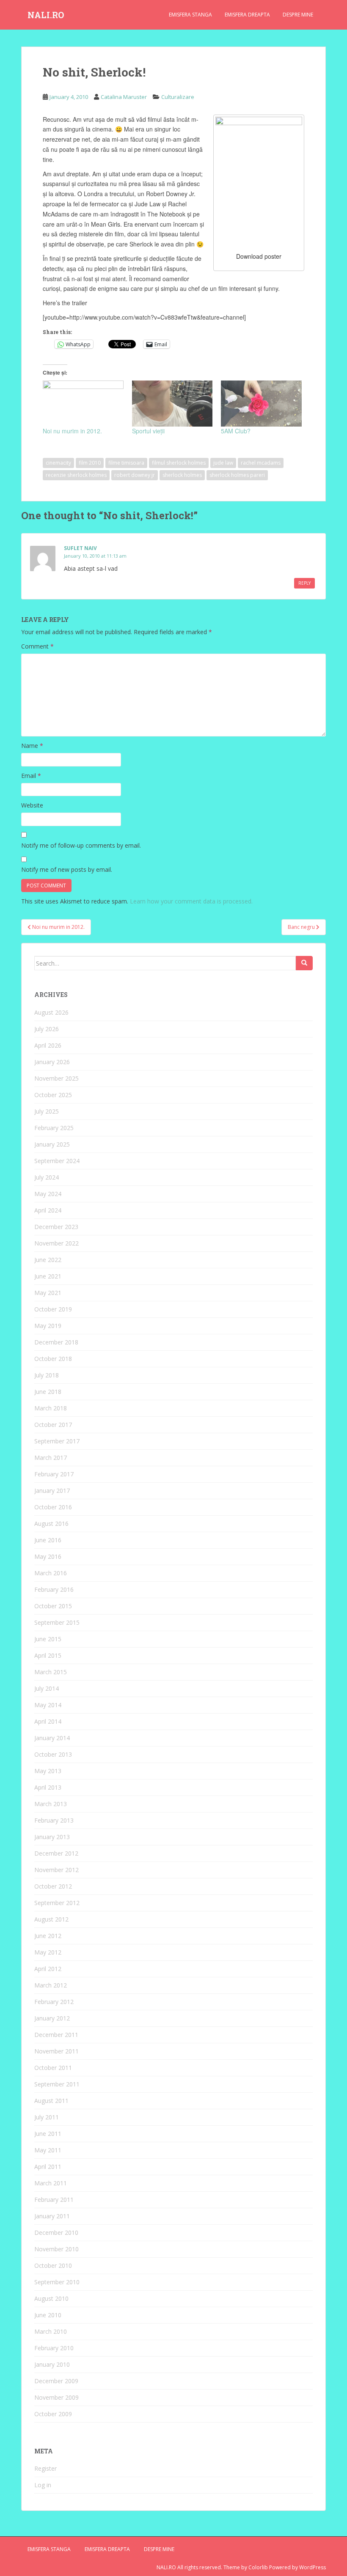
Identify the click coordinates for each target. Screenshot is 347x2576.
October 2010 (53, 2265)
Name (32, 746)
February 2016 (54, 1589)
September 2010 (57, 2282)
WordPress (313, 2567)
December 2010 (56, 2232)
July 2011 (47, 2117)
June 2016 (48, 1540)
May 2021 (48, 1293)
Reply (304, 583)
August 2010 (51, 2298)
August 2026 (51, 1012)
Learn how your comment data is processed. (191, 901)
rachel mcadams (261, 463)
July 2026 (47, 1029)
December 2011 (56, 2035)
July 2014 (47, 1688)
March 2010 (51, 2331)
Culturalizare (178, 97)
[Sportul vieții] (172, 404)
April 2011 (48, 2167)
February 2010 (54, 2348)
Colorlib (258, 2567)
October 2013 (53, 1754)
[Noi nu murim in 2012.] (83, 404)
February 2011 (54, 2200)
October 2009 (53, 2414)
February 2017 (54, 1474)
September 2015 (57, 1622)
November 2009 (56, 2397)
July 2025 (47, 1111)
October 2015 (53, 1606)
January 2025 (52, 1144)
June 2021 (48, 1276)
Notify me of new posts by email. (67, 869)
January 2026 (52, 1062)
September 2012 (57, 1903)
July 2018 (47, 1375)
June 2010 (48, 2315)
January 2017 (52, 1491)
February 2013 (54, 1820)
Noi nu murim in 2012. (72, 431)
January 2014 (52, 1738)
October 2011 (53, 2068)
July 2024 (47, 1177)
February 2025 (54, 1128)
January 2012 (52, 2018)
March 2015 (51, 1672)
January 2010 (52, 2364)
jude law (223, 463)
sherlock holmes (182, 475)
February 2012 (54, 2002)
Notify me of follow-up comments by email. (81, 845)
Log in (43, 2485)
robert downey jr (135, 475)
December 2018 (56, 1342)
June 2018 (48, 1392)
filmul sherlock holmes (179, 463)
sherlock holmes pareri (237, 475)
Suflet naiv (80, 548)
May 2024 (48, 1194)
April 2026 (48, 1045)
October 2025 (53, 1095)
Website (32, 805)
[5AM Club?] (261, 404)
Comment (37, 646)
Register (45, 2468)
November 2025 (56, 1078)
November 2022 (56, 1243)
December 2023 (56, 1227)
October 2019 (53, 1309)
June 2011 (48, 2134)
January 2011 (52, 2216)
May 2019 (48, 1326)
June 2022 (48, 1260)
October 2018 (53, 1359)
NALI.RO (46, 15)
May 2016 (48, 1556)
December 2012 (56, 1853)
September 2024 (57, 1161)
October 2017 (53, 1425)
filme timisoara (126, 463)
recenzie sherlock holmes (76, 475)
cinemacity (58, 463)
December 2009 (56, 2381)
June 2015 (48, 1639)
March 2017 (51, 1458)
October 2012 (53, 1886)
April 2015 (48, 1655)
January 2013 (52, 1837)
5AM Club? (236, 431)
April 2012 (48, 1969)
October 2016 (53, 1507)
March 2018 (51, 1408)
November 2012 (56, 1870)
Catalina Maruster (124, 97)
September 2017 (57, 1441)
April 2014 (48, 1721)
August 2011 (51, 2101)
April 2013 (48, 1787)
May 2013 (48, 1771)
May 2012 (48, 1952)
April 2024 (48, 1210)
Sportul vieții (148, 431)
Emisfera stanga (190, 15)
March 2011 (51, 2183)
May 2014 (48, 1705)
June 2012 (48, 1936)
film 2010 (90, 463)
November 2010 (56, 2249)
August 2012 (51, 1919)
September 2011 (57, 2084)
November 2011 (56, 2051)
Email (31, 776)
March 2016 (51, 1573)
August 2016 (51, 1523)
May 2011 (48, 2150)
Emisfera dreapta (247, 15)
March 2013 (51, 1804)
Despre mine (298, 15)
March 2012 (51, 1985)
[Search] (304, 963)
